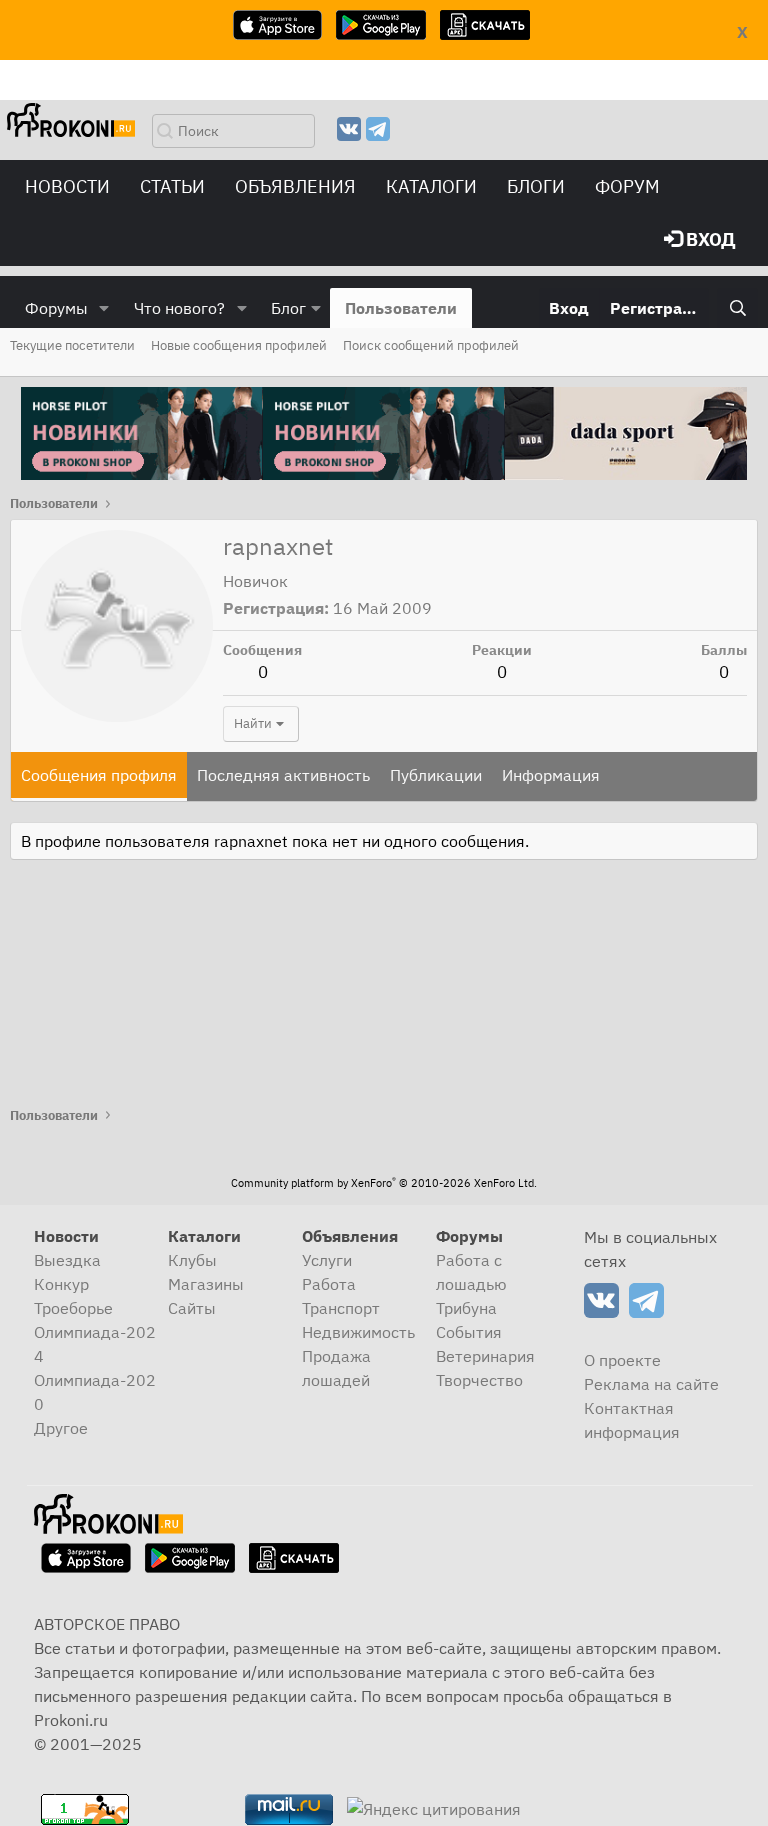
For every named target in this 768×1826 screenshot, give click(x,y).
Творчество (479, 1380)
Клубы (192, 1260)
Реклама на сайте (651, 1384)
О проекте (622, 1360)
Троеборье (73, 1308)
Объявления (295, 186)
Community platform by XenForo (384, 1183)
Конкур (61, 1284)
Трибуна (466, 1308)
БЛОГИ (536, 186)
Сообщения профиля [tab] (99, 775)
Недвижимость (358, 1332)
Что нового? (179, 308)
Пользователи (401, 308)
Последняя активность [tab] (283, 775)
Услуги (327, 1260)
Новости (67, 186)
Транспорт (341, 1308)
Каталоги (431, 186)
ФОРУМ (627, 186)
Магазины (206, 1284)
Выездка (67, 1260)
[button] (104, 308)
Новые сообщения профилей (239, 345)
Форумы (56, 308)
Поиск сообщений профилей (431, 345)
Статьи (172, 186)
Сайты (192, 1308)
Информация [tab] (551, 775)
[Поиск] (737, 308)
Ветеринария (485, 1356)
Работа (329, 1284)
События (469, 1332)
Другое (61, 1428)
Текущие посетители (72, 345)
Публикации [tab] (436, 775)
